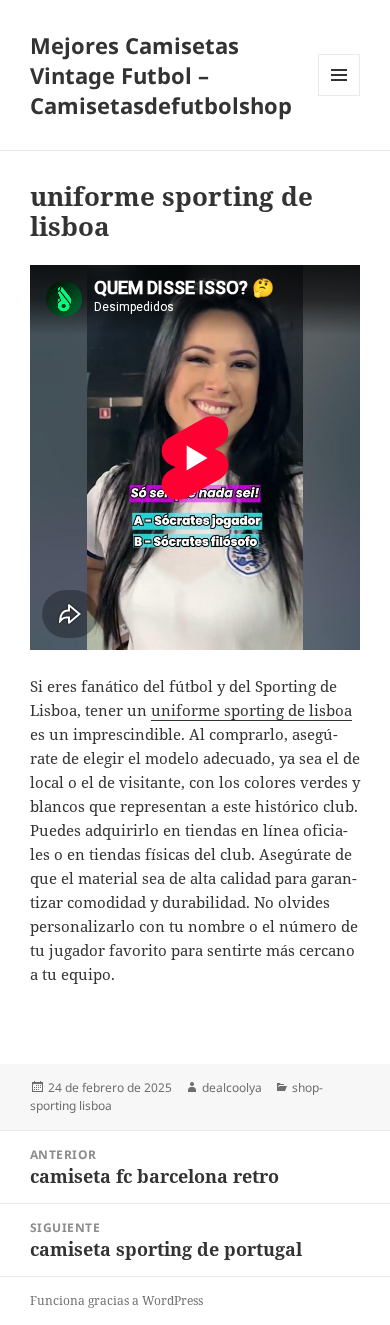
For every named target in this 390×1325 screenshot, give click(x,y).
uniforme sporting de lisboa (251, 710)
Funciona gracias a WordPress (116, 1300)
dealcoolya (232, 1087)
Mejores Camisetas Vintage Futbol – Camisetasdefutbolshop (161, 75)
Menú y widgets (339, 95)
